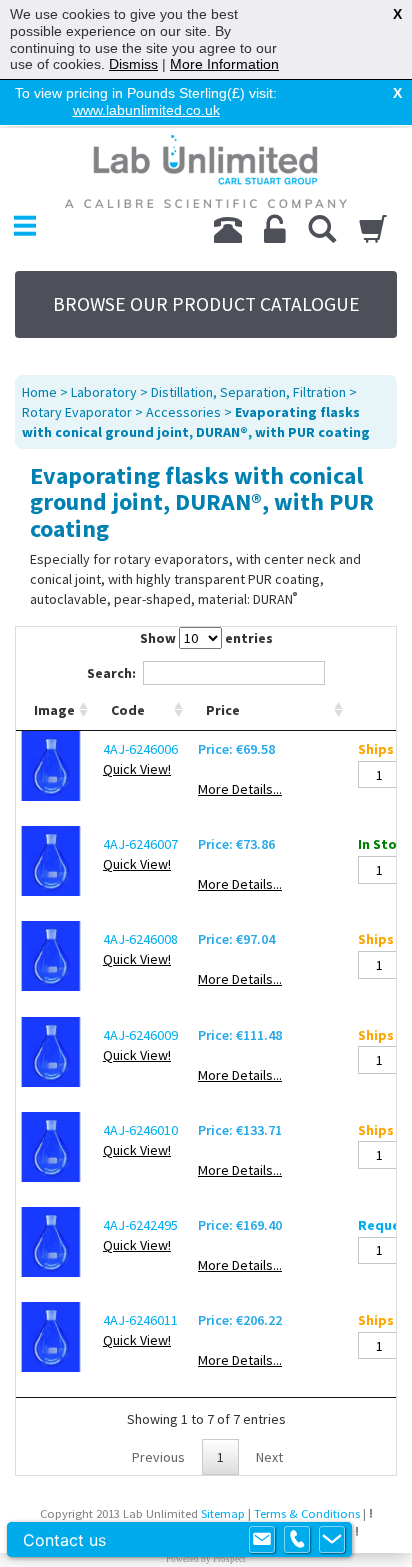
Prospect (229, 1559)
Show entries (206, 638)
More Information (224, 64)
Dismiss (133, 64)
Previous (158, 1457)
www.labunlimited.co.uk (146, 110)
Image (54, 710)
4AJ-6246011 (140, 1320)
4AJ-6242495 (140, 1225)
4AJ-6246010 (140, 1130)
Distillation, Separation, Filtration (248, 392)
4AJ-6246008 (140, 939)
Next (269, 1457)
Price (223, 710)
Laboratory (104, 392)
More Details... (240, 789)
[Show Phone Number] (297, 1540)
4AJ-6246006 (140, 749)
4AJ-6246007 (140, 844)
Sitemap (223, 1513)
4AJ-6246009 (140, 1035)
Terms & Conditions (307, 1513)
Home (39, 392)
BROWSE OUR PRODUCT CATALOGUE (206, 304)
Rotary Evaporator (77, 412)
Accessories (183, 412)
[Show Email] (262, 1540)
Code (128, 710)
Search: (111, 673)
